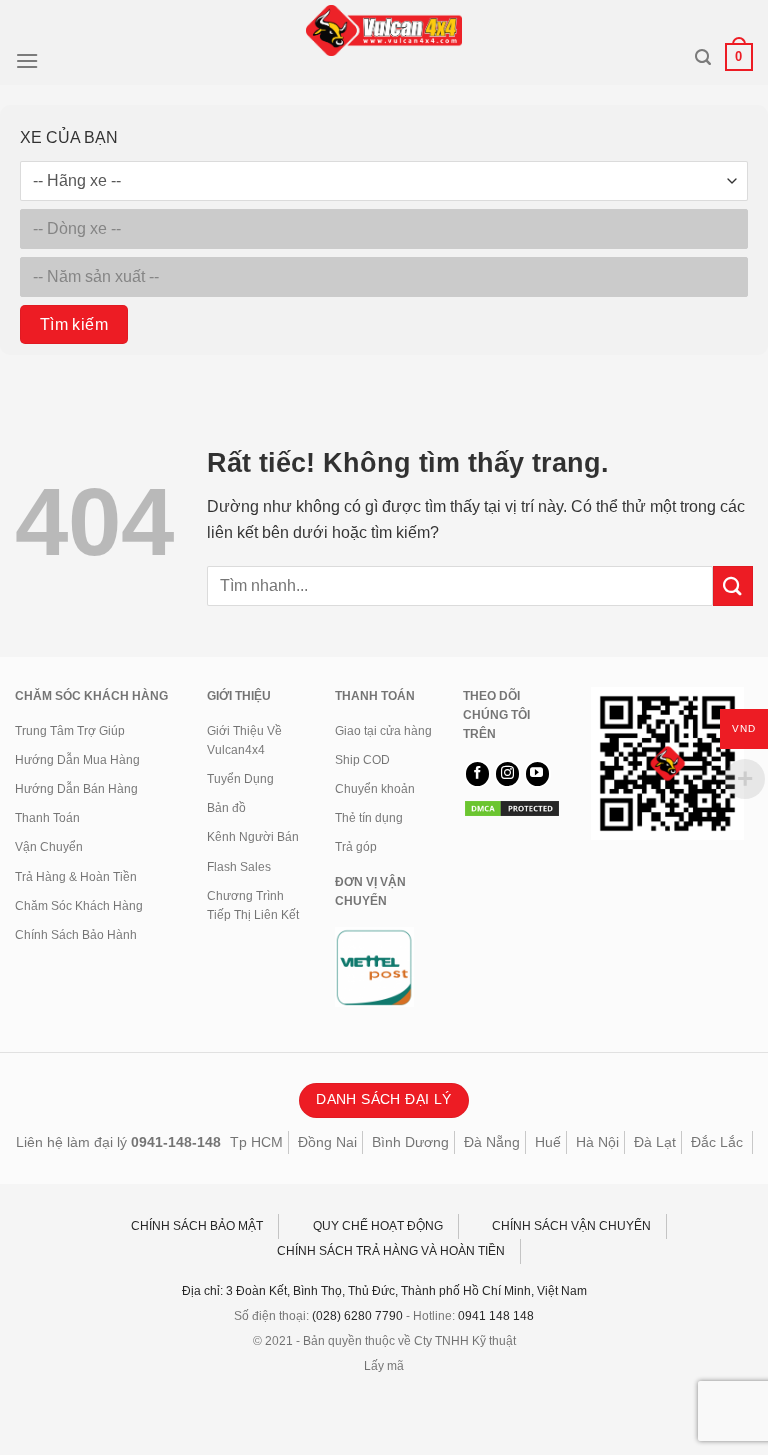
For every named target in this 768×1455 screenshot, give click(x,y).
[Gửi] (733, 585)
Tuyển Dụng (240, 779)
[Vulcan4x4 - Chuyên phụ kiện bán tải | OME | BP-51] (384, 30)
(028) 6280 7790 (357, 1316)
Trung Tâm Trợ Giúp (70, 731)
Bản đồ (226, 808)
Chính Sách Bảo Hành (76, 935)
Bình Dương (410, 1142)
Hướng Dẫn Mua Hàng (77, 760)
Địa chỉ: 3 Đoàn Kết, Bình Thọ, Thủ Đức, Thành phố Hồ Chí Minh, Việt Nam (384, 1291)
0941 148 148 (496, 1316)
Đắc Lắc (717, 1142)
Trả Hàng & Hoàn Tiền (76, 877)
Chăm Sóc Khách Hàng (79, 906)
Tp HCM (256, 1142)
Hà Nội (597, 1142)
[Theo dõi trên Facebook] (477, 774)
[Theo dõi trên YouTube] (537, 774)
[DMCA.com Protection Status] (512, 808)
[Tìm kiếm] (703, 57)
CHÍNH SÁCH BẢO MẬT (197, 1226)
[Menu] (27, 60)
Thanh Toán (47, 818)
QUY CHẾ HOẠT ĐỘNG (378, 1226)
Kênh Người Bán (253, 837)
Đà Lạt (655, 1142)
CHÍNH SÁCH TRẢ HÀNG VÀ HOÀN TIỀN (391, 1251)
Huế (548, 1142)
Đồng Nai (327, 1142)
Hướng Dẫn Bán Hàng (76, 789)
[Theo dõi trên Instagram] (507, 774)
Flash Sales (239, 867)
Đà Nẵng (492, 1142)
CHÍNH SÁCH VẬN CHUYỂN (571, 1226)
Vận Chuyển (49, 847)
